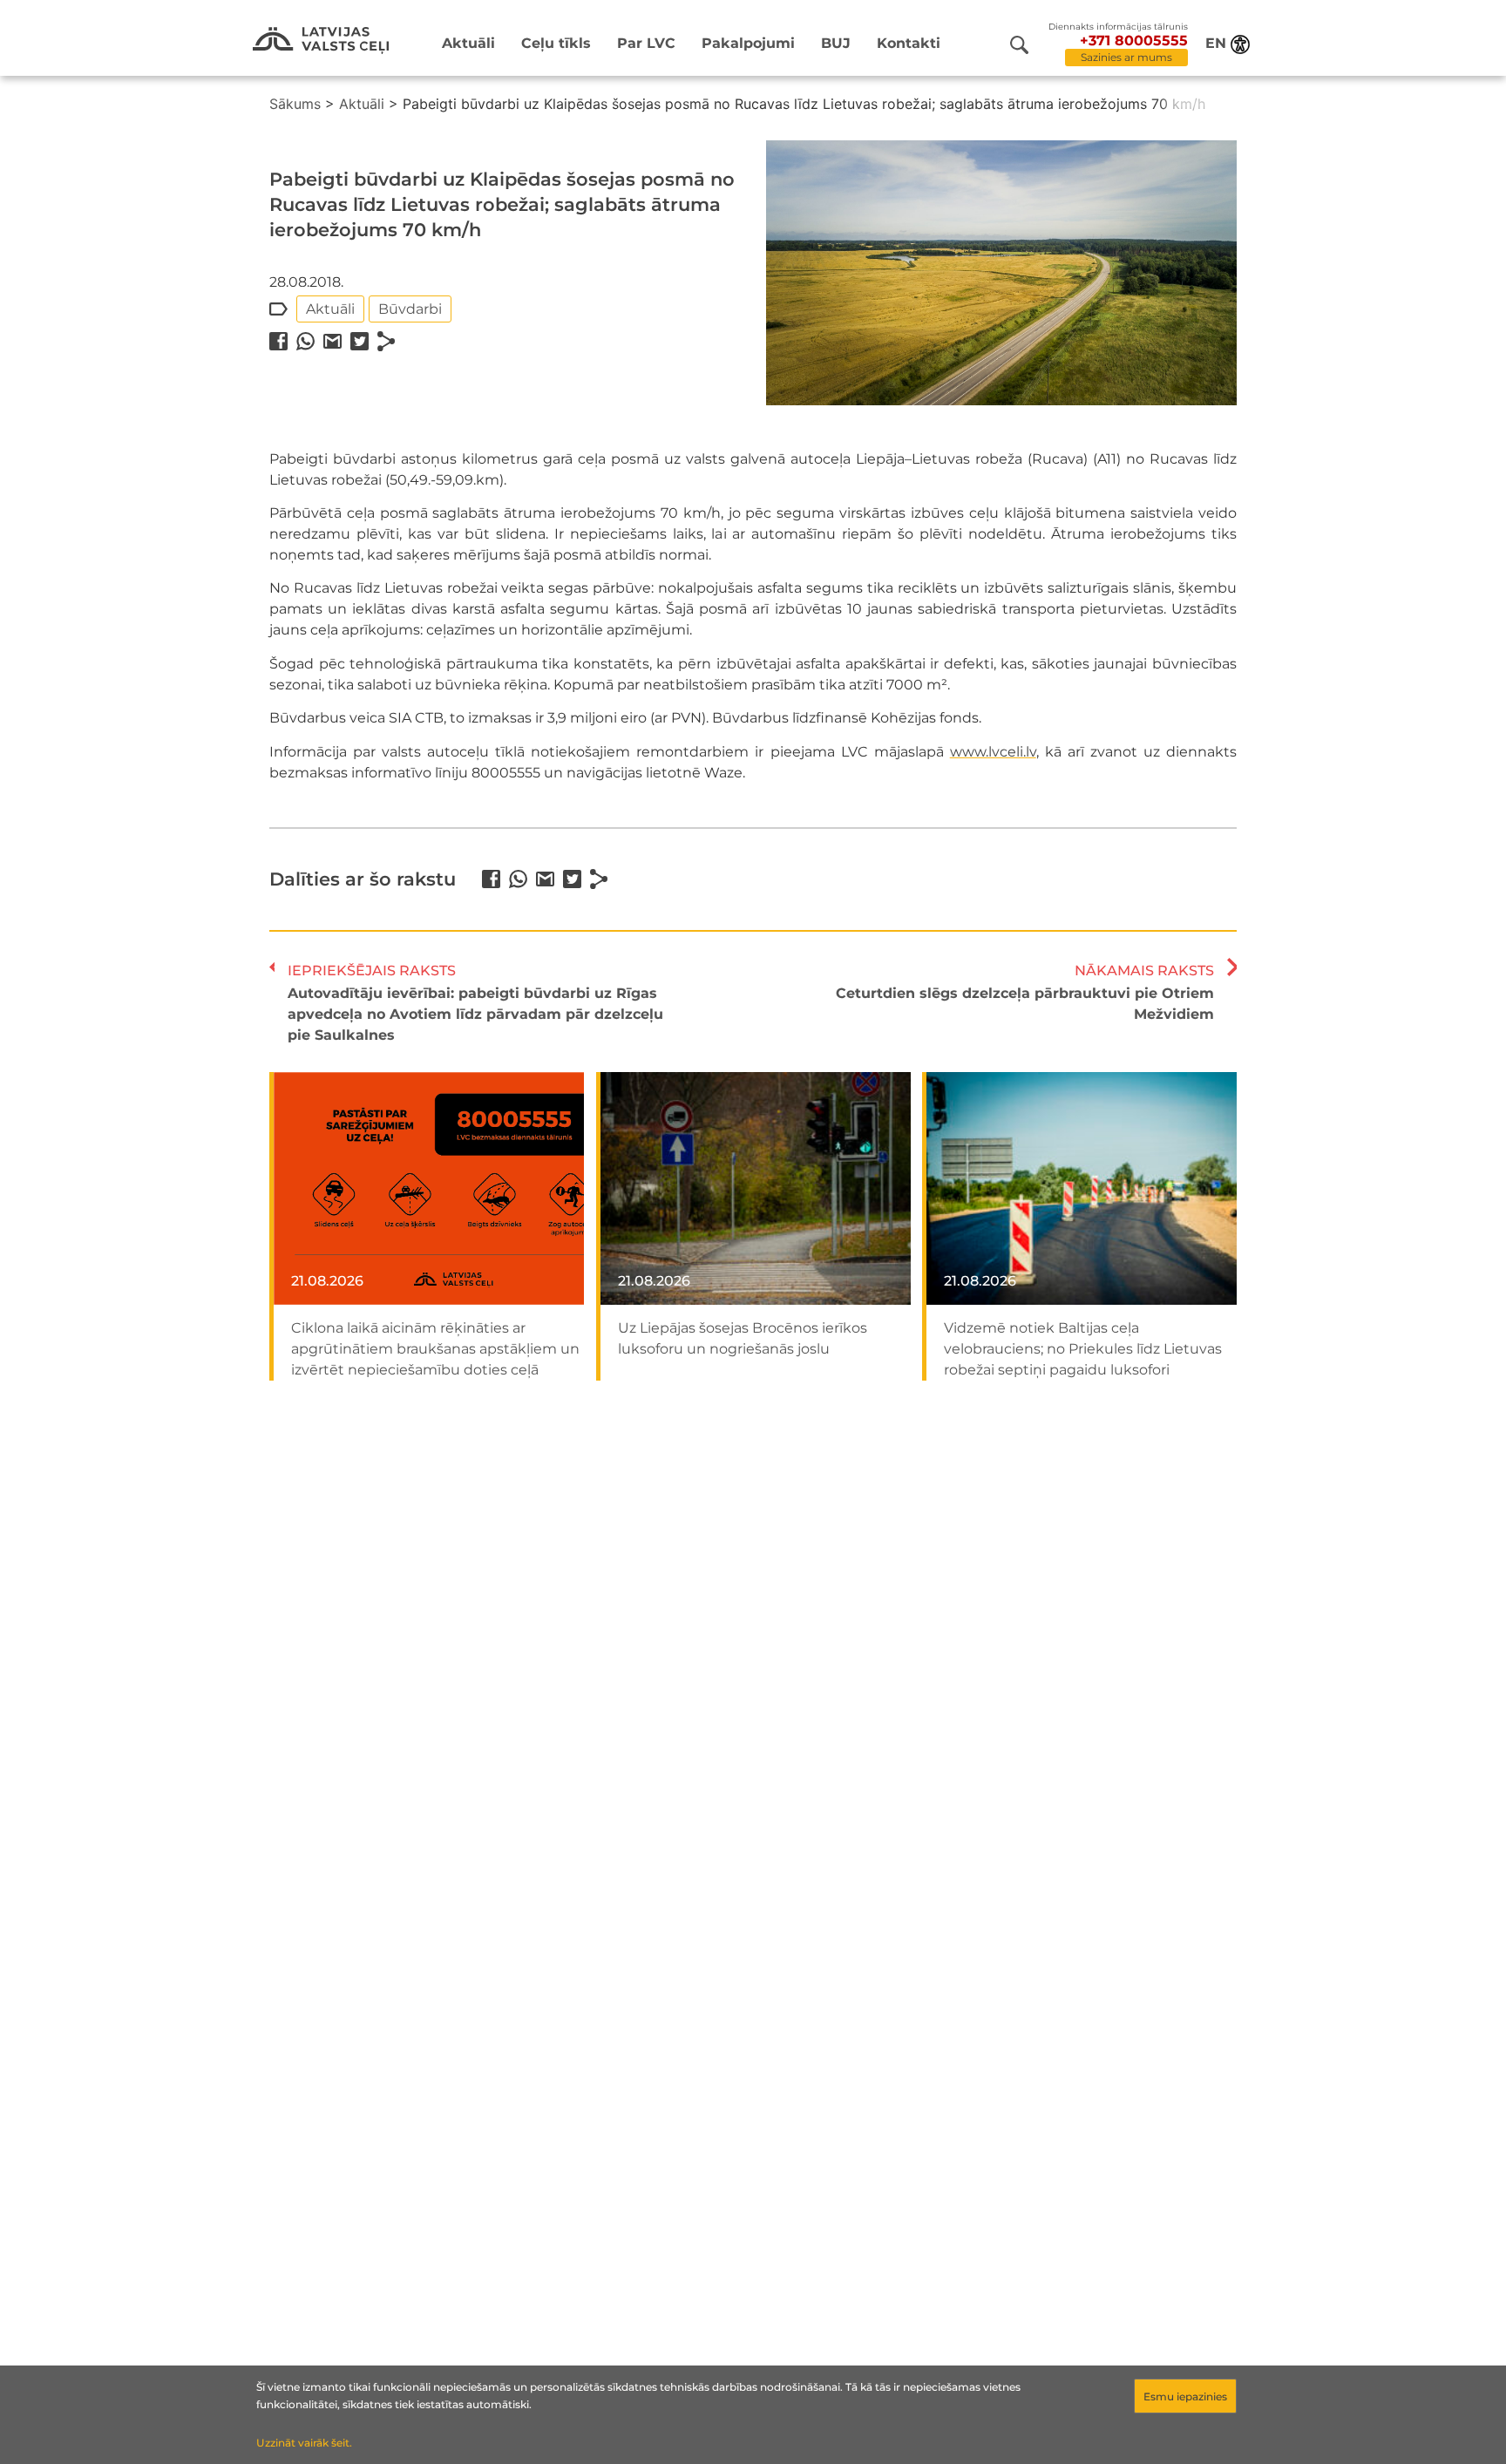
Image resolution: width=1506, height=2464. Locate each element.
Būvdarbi (410, 309)
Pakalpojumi (748, 43)
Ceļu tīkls (556, 43)
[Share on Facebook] (278, 341)
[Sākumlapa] (321, 41)
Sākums (295, 104)
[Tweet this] (360, 341)
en (1216, 43)
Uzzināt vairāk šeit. (304, 2443)
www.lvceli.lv (993, 752)
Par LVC (646, 43)
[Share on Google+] (332, 341)
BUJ (836, 43)
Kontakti (909, 43)
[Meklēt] (1019, 45)
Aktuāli (468, 43)
